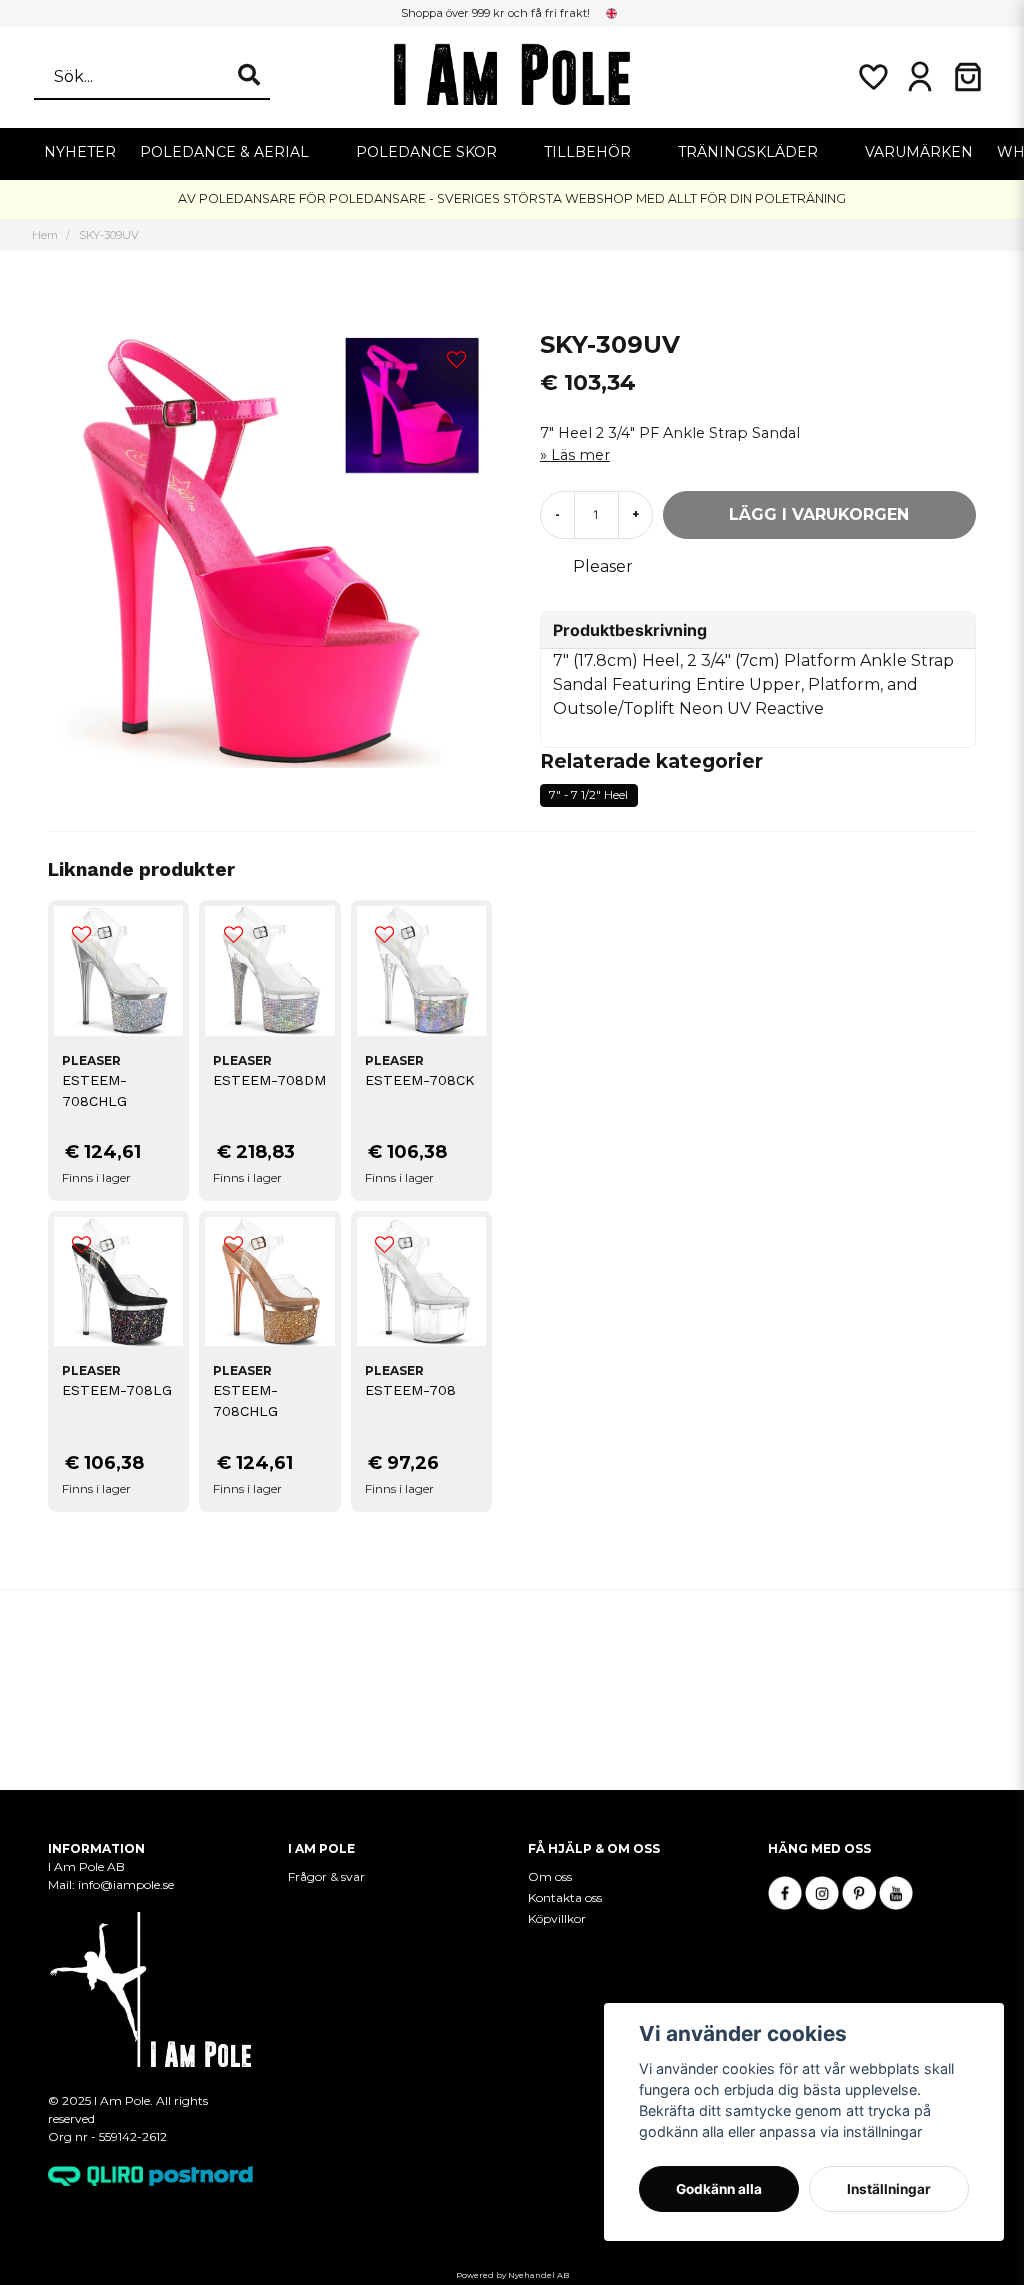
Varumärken (919, 152)
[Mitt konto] (920, 77)
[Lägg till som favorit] (872, 77)
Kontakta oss (565, 1897)
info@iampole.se (126, 1884)
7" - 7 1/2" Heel (588, 795)
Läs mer (580, 455)
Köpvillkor (557, 1918)
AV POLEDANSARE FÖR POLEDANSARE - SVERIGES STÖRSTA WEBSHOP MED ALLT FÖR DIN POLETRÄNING (512, 198)
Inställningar (889, 2189)
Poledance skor (426, 152)
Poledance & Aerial (224, 152)
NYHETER (80, 152)
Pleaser (603, 566)
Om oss (550, 1876)
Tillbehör (587, 152)
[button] (612, 13)
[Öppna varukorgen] (968, 77)
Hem (45, 235)
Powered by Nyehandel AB (512, 2275)
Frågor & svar (326, 1876)
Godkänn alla (719, 2189)
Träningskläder (748, 152)
